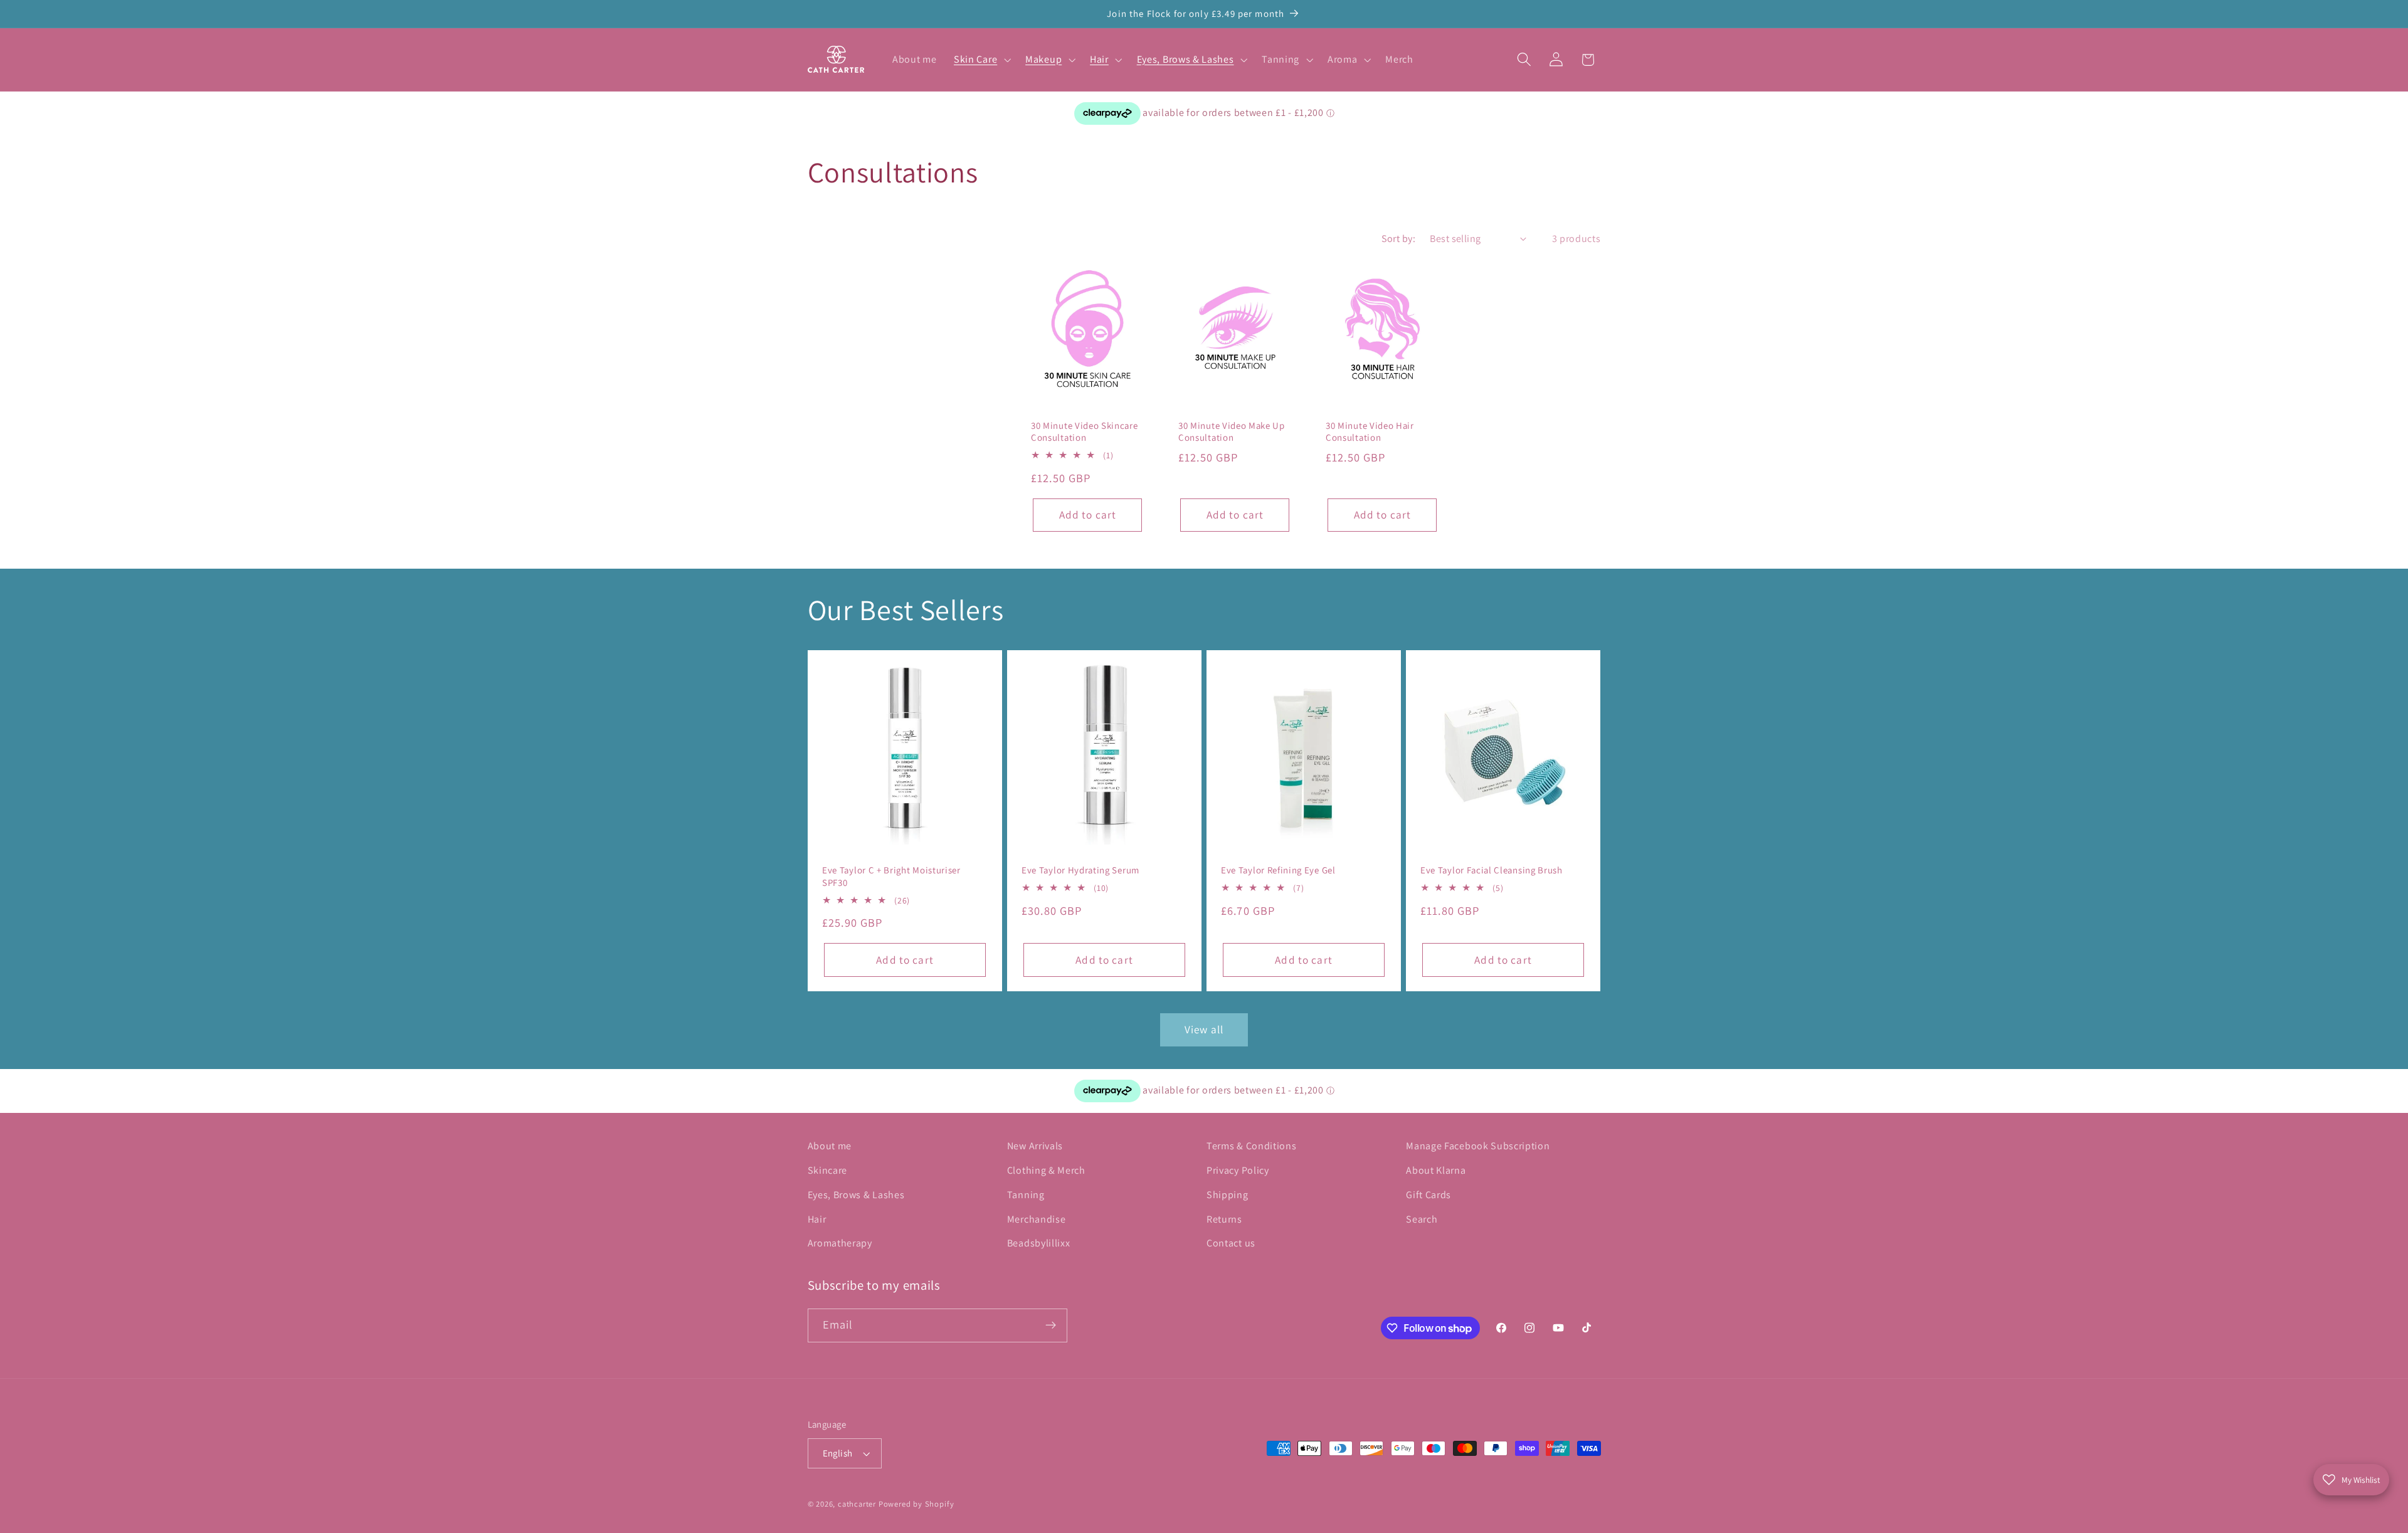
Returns (1224, 1219)
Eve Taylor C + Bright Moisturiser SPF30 (891, 877)
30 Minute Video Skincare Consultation (1085, 431)
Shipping (1228, 1195)
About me (830, 1146)
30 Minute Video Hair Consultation (1370, 431)
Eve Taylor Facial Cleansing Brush (1492, 871)
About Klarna (1436, 1170)
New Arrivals (1035, 1146)
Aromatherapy (840, 1243)
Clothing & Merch (1046, 1170)
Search (1422, 1219)
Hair (817, 1219)
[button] (981, 60)
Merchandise (1037, 1219)
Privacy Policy (1238, 1170)
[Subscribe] (1051, 1325)
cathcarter (857, 1504)
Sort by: (1399, 239)
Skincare (828, 1170)
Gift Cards (1428, 1195)
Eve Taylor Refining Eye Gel (1278, 871)
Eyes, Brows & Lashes (856, 1195)
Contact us (1231, 1243)
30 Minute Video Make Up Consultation (1232, 431)
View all (1204, 1029)
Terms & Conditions (1251, 1146)
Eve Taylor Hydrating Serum (1080, 871)
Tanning (1026, 1195)
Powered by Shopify (916, 1504)
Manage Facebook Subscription (1478, 1146)
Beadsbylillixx (1039, 1243)
